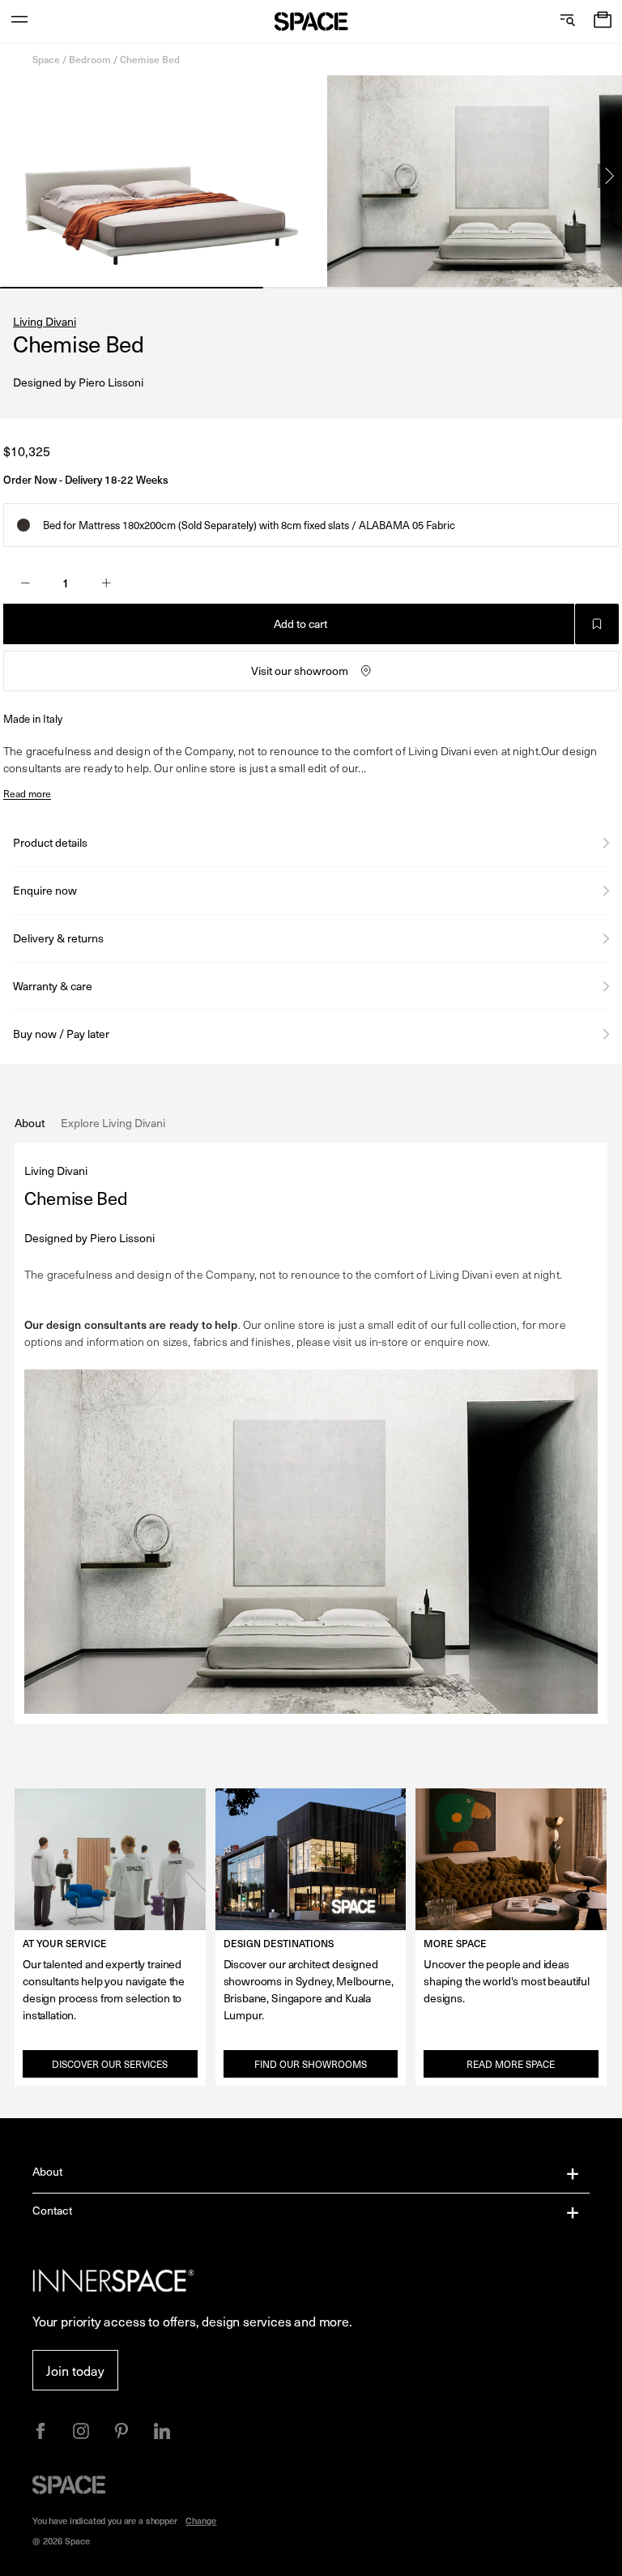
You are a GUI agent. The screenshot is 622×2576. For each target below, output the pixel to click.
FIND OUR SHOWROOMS (311, 2064)
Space (46, 59)
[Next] (610, 176)
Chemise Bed (150, 59)
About (48, 2171)
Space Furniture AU (311, 21)
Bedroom (90, 59)
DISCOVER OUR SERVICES (110, 2064)
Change (201, 2520)
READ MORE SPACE (511, 2064)
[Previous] (12, 176)
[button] (603, 21)
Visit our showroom (300, 671)
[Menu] (19, 21)
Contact (52, 2210)
